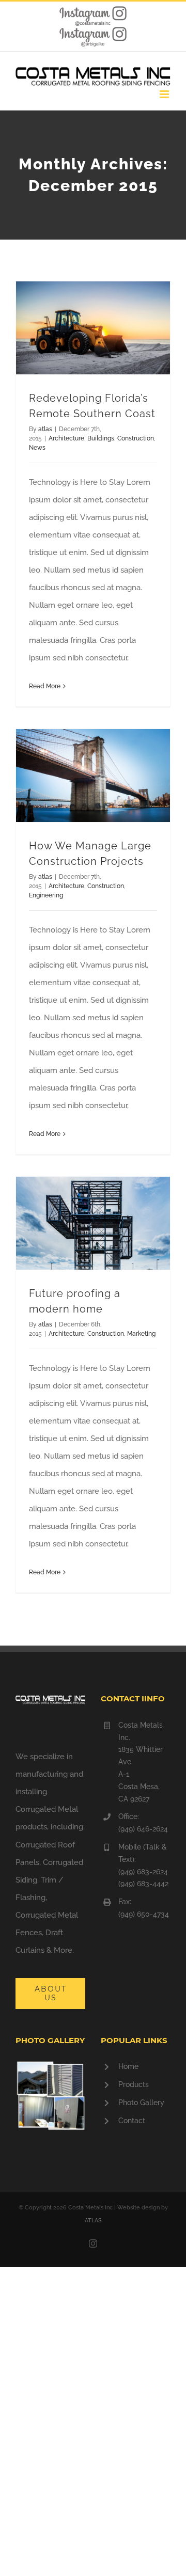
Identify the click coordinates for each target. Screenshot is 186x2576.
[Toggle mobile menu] (165, 94)
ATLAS (93, 2221)
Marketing (141, 1334)
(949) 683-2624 (143, 1872)
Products (134, 2084)
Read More (45, 686)
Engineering (46, 895)
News (37, 448)
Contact (132, 2121)
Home (128, 2066)
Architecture (66, 438)
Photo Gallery (141, 2103)
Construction (136, 438)
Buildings (101, 438)
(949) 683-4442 (143, 1884)
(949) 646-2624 (143, 1829)
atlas (45, 429)
